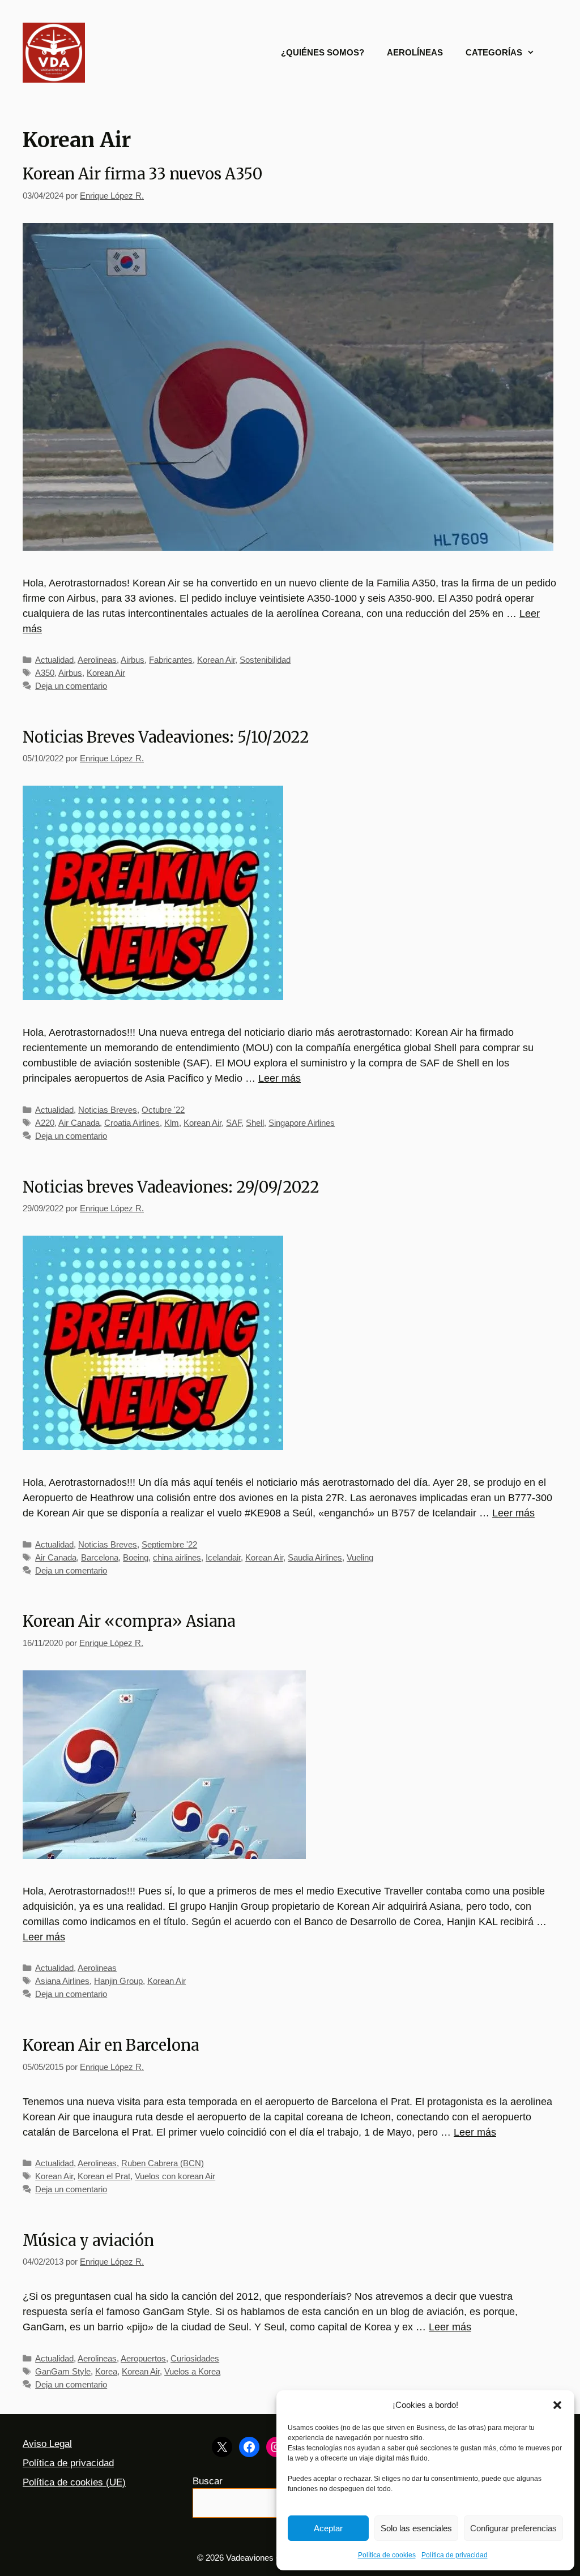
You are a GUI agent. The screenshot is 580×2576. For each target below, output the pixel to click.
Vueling (360, 1557)
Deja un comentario (71, 686)
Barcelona (100, 1557)
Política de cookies (387, 2555)
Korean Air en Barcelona (111, 2045)
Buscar (208, 2481)
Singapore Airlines (302, 1123)
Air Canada (79, 1123)
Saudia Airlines (315, 1557)
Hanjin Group (118, 1981)
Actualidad (54, 660)
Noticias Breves (108, 1110)
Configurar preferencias (513, 2528)
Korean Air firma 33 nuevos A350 (142, 174)
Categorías (494, 52)
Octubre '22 (163, 1110)
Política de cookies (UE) (74, 2482)
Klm (172, 1123)
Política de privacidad (455, 2555)
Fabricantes (171, 660)
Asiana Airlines (62, 1981)
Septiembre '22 (169, 1544)
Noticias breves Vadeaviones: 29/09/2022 (171, 1187)
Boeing (136, 1557)
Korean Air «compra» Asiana (129, 1621)
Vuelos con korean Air (175, 2176)
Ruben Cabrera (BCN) (163, 2163)
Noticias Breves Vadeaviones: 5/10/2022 (166, 737)
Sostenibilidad (265, 660)
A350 (45, 673)
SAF (234, 1123)
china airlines (177, 1557)
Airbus (133, 660)
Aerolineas (97, 660)
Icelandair (223, 1557)
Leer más (280, 1078)
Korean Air (216, 660)
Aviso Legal (47, 2444)
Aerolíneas (415, 52)
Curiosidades (195, 2358)
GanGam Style (63, 2371)
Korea (106, 2371)
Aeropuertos (143, 2358)
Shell (255, 1123)
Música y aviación (88, 2240)
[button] (557, 2405)
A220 (45, 1123)
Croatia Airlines (132, 1123)
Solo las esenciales (416, 2528)
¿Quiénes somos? (323, 52)
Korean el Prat (104, 2176)
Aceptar (328, 2528)
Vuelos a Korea (192, 2371)
